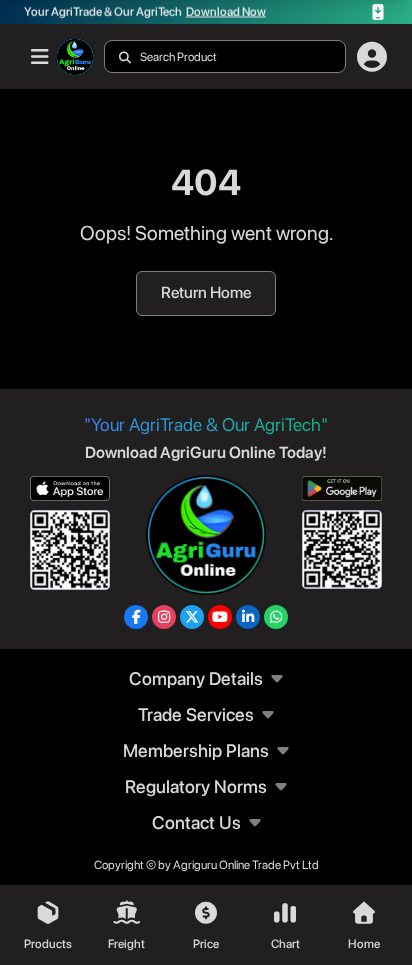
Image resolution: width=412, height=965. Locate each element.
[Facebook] (136, 617)
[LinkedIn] (248, 617)
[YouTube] (220, 617)
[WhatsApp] (276, 617)
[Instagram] (164, 617)
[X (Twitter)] (192, 617)
